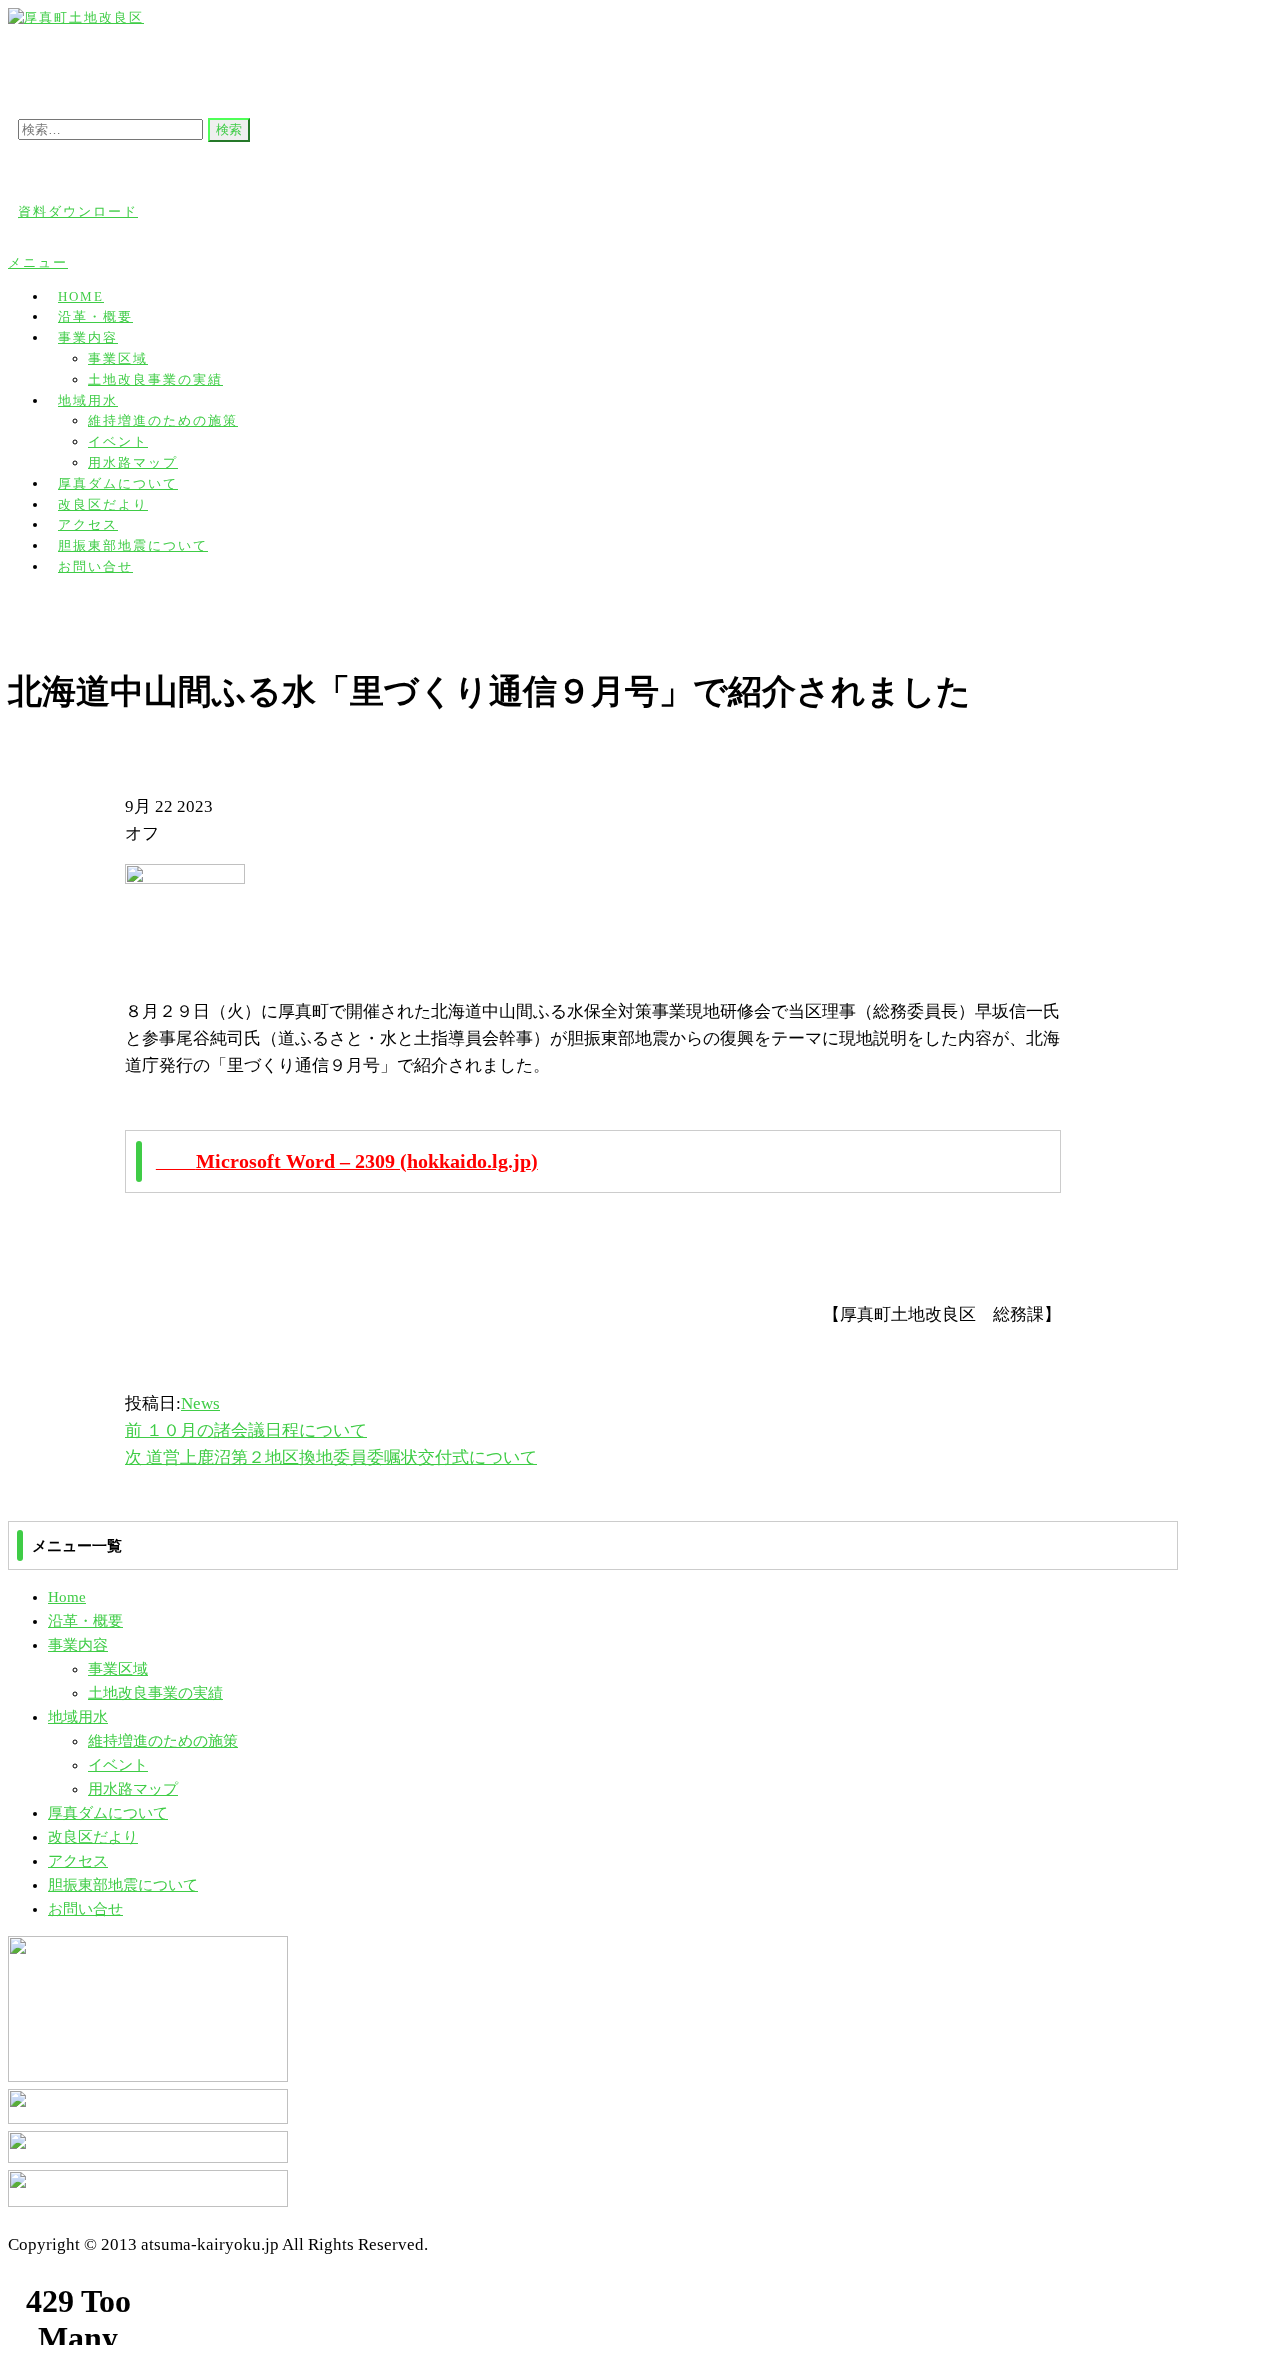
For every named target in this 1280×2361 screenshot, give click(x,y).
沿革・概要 (85, 1621)
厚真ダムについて (108, 1813)
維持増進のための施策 (163, 420)
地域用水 (88, 400)
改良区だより (93, 1837)
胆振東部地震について (123, 1885)
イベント (118, 441)
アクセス (78, 1861)
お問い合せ (95, 566)
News (200, 1403)
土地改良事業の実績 (155, 379)
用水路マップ (133, 1789)
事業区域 (118, 358)
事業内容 (88, 337)
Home (67, 1597)
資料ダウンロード (78, 211)
